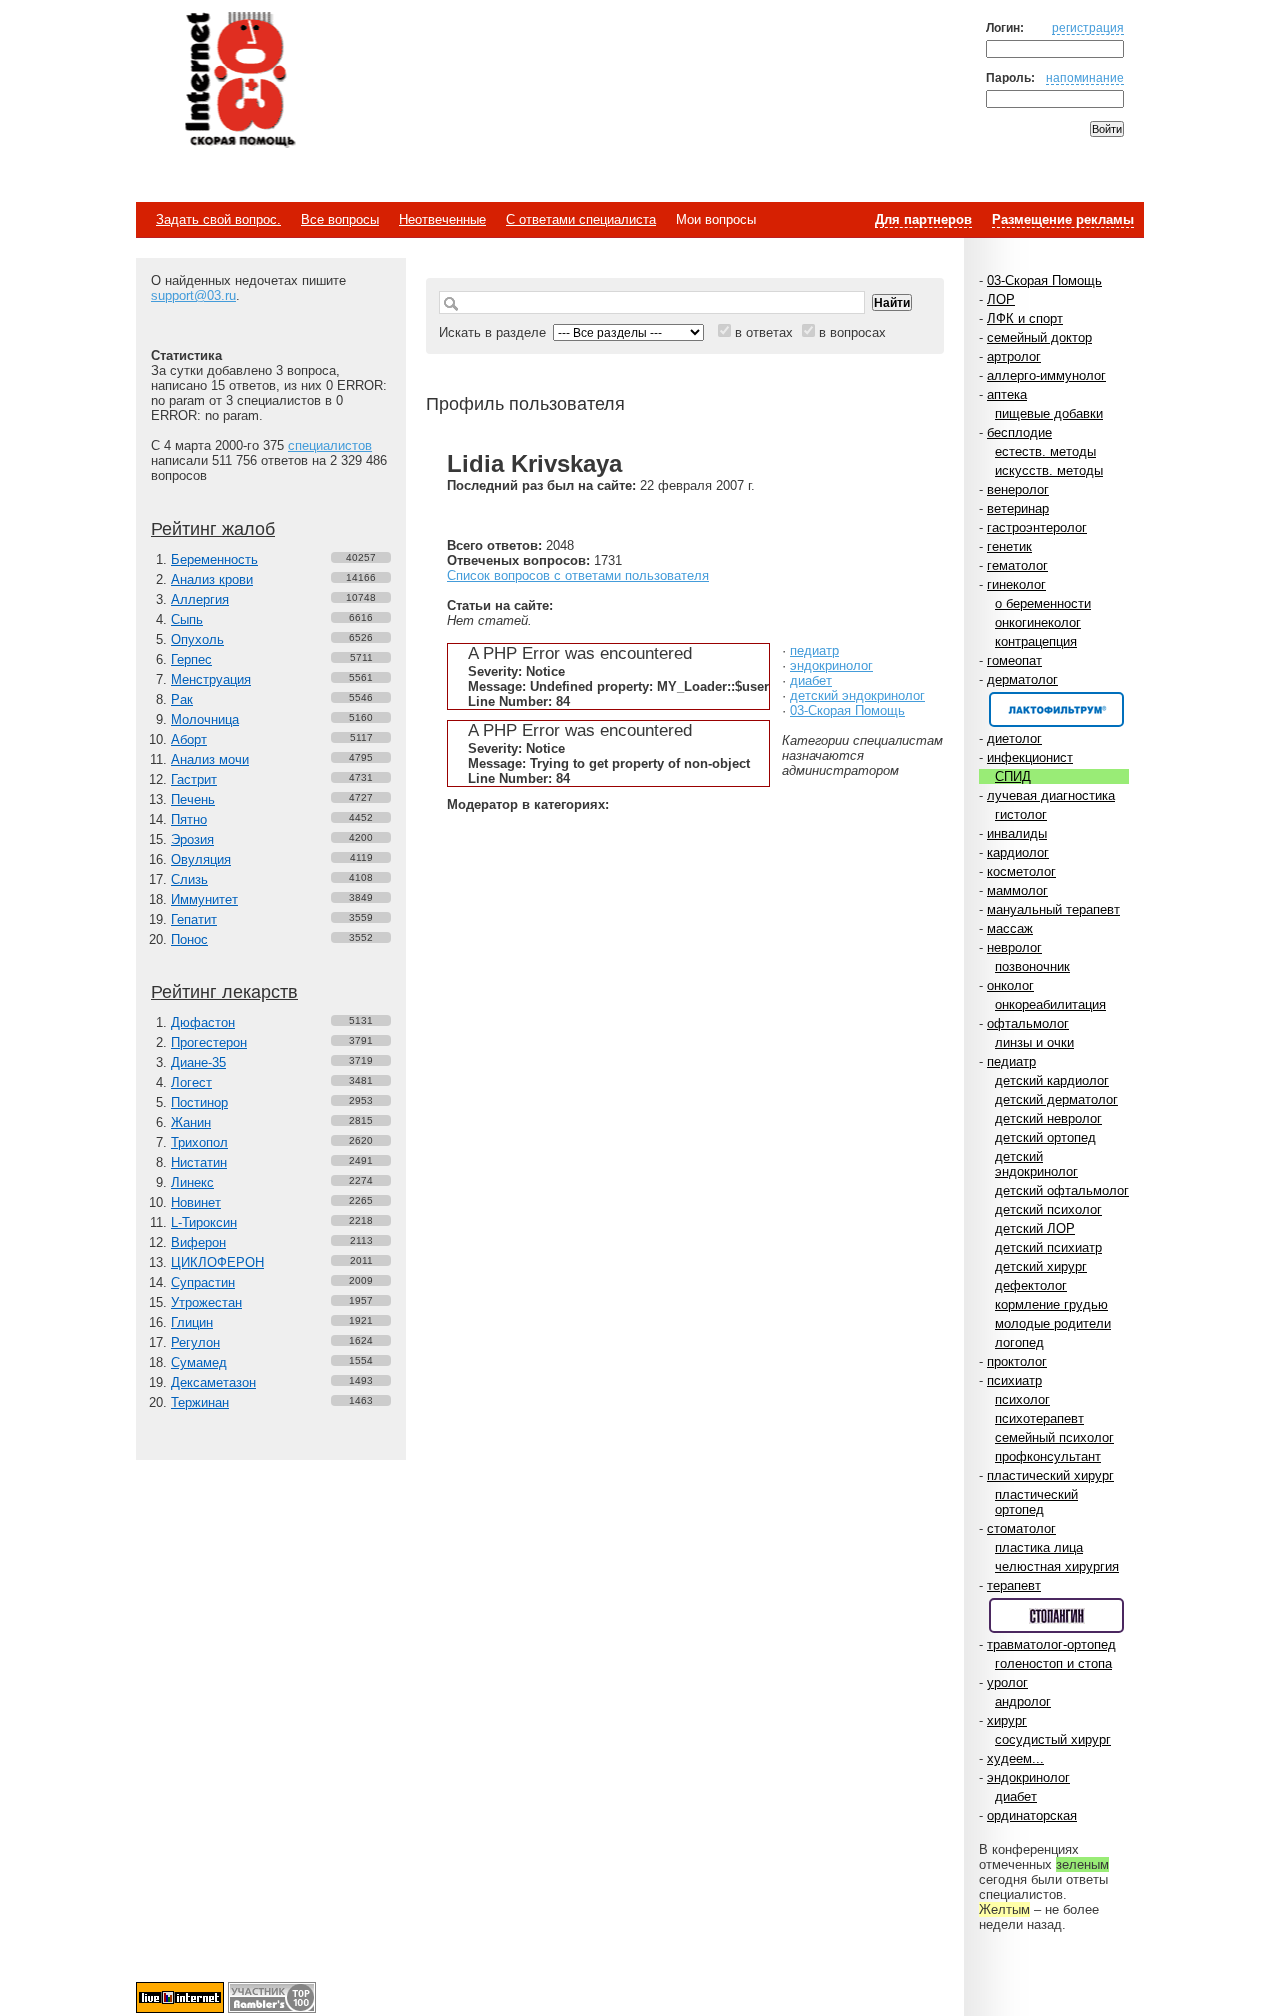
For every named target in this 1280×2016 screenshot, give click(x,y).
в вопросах (852, 332)
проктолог (1017, 1361)
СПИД (1013, 776)
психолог (1022, 1399)
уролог (1007, 1682)
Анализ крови (212, 579)
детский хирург (1041, 1266)
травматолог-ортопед (1051, 1644)
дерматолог (1022, 679)
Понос (189, 939)
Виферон (198, 1242)
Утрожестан (206, 1302)
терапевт (1014, 1585)
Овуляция (201, 859)
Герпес (191, 659)
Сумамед (199, 1362)
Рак (182, 699)
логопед (1019, 1342)
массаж (1010, 928)
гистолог (1021, 814)
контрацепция (1036, 641)
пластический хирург (1050, 1475)
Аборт (189, 739)
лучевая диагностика (1051, 795)
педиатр (1011, 1061)
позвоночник (1032, 966)
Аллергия (200, 599)
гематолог (1017, 565)
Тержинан (200, 1402)
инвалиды (1017, 833)
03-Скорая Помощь (1044, 280)
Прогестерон (209, 1042)
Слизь (189, 879)
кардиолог (1018, 852)
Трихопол (199, 1142)
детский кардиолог (1052, 1080)
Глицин (192, 1322)
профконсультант (1048, 1456)
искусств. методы (1049, 470)
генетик (1009, 546)
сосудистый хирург (1053, 1739)
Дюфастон (203, 1022)
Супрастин (203, 1282)
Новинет (196, 1202)
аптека (1007, 394)
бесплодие (1019, 432)
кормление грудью (1051, 1304)
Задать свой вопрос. (218, 219)
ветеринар (1018, 508)
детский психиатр (1048, 1247)
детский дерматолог (1056, 1099)
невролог (1014, 947)
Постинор (199, 1102)
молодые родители (1053, 1323)
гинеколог (1016, 584)
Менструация (211, 679)
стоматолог (1021, 1528)
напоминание (1085, 77)
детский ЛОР (1035, 1228)
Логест (191, 1082)
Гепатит (194, 919)
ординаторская (1032, 1815)
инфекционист (1030, 757)
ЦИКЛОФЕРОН (217, 1262)
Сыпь (187, 619)
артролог (1014, 356)
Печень (193, 799)
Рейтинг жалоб (213, 529)
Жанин (191, 1122)
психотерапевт (1039, 1418)
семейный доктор (1039, 337)
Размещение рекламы (1063, 219)
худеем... (1015, 1758)
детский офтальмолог (1062, 1190)
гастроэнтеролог (1037, 527)
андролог (1023, 1701)
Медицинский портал (239, 81)
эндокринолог (1028, 1777)
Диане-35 (198, 1062)
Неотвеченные (442, 219)
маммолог (1017, 890)
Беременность (214, 559)
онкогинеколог (1038, 622)
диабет (1016, 1796)
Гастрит (194, 779)
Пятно (189, 819)
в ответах (764, 332)
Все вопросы (340, 219)
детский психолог (1048, 1209)
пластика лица (1039, 1547)
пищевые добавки (1049, 413)
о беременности (1043, 603)
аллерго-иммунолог (1046, 375)
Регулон (195, 1342)
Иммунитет (204, 899)
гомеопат (1014, 660)
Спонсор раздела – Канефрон (1056, 709)
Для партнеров (923, 219)
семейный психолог (1054, 1437)
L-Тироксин (204, 1222)
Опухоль (197, 639)
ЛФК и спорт (1025, 318)
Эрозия (192, 839)
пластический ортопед (1036, 1502)
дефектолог (1031, 1285)
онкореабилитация (1050, 1004)
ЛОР (1001, 299)
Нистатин (199, 1162)
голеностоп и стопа (1053, 1663)
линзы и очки (1034, 1042)
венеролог (1018, 489)
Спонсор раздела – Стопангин (1056, 1615)
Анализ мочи (210, 759)
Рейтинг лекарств (224, 992)
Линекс (192, 1182)
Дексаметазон (213, 1382)
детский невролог (1048, 1118)
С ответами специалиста (581, 219)
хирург (1007, 1720)
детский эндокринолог (1036, 1164)
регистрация (1088, 27)
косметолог (1021, 871)
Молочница (205, 719)
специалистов (330, 445)
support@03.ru (193, 295)
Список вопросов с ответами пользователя (578, 575)
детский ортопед (1045, 1137)
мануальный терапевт (1053, 909)
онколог (1010, 985)
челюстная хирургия (1057, 1566)
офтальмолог (1028, 1023)
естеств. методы (1045, 451)
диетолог (1014, 738)
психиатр (1014, 1380)
